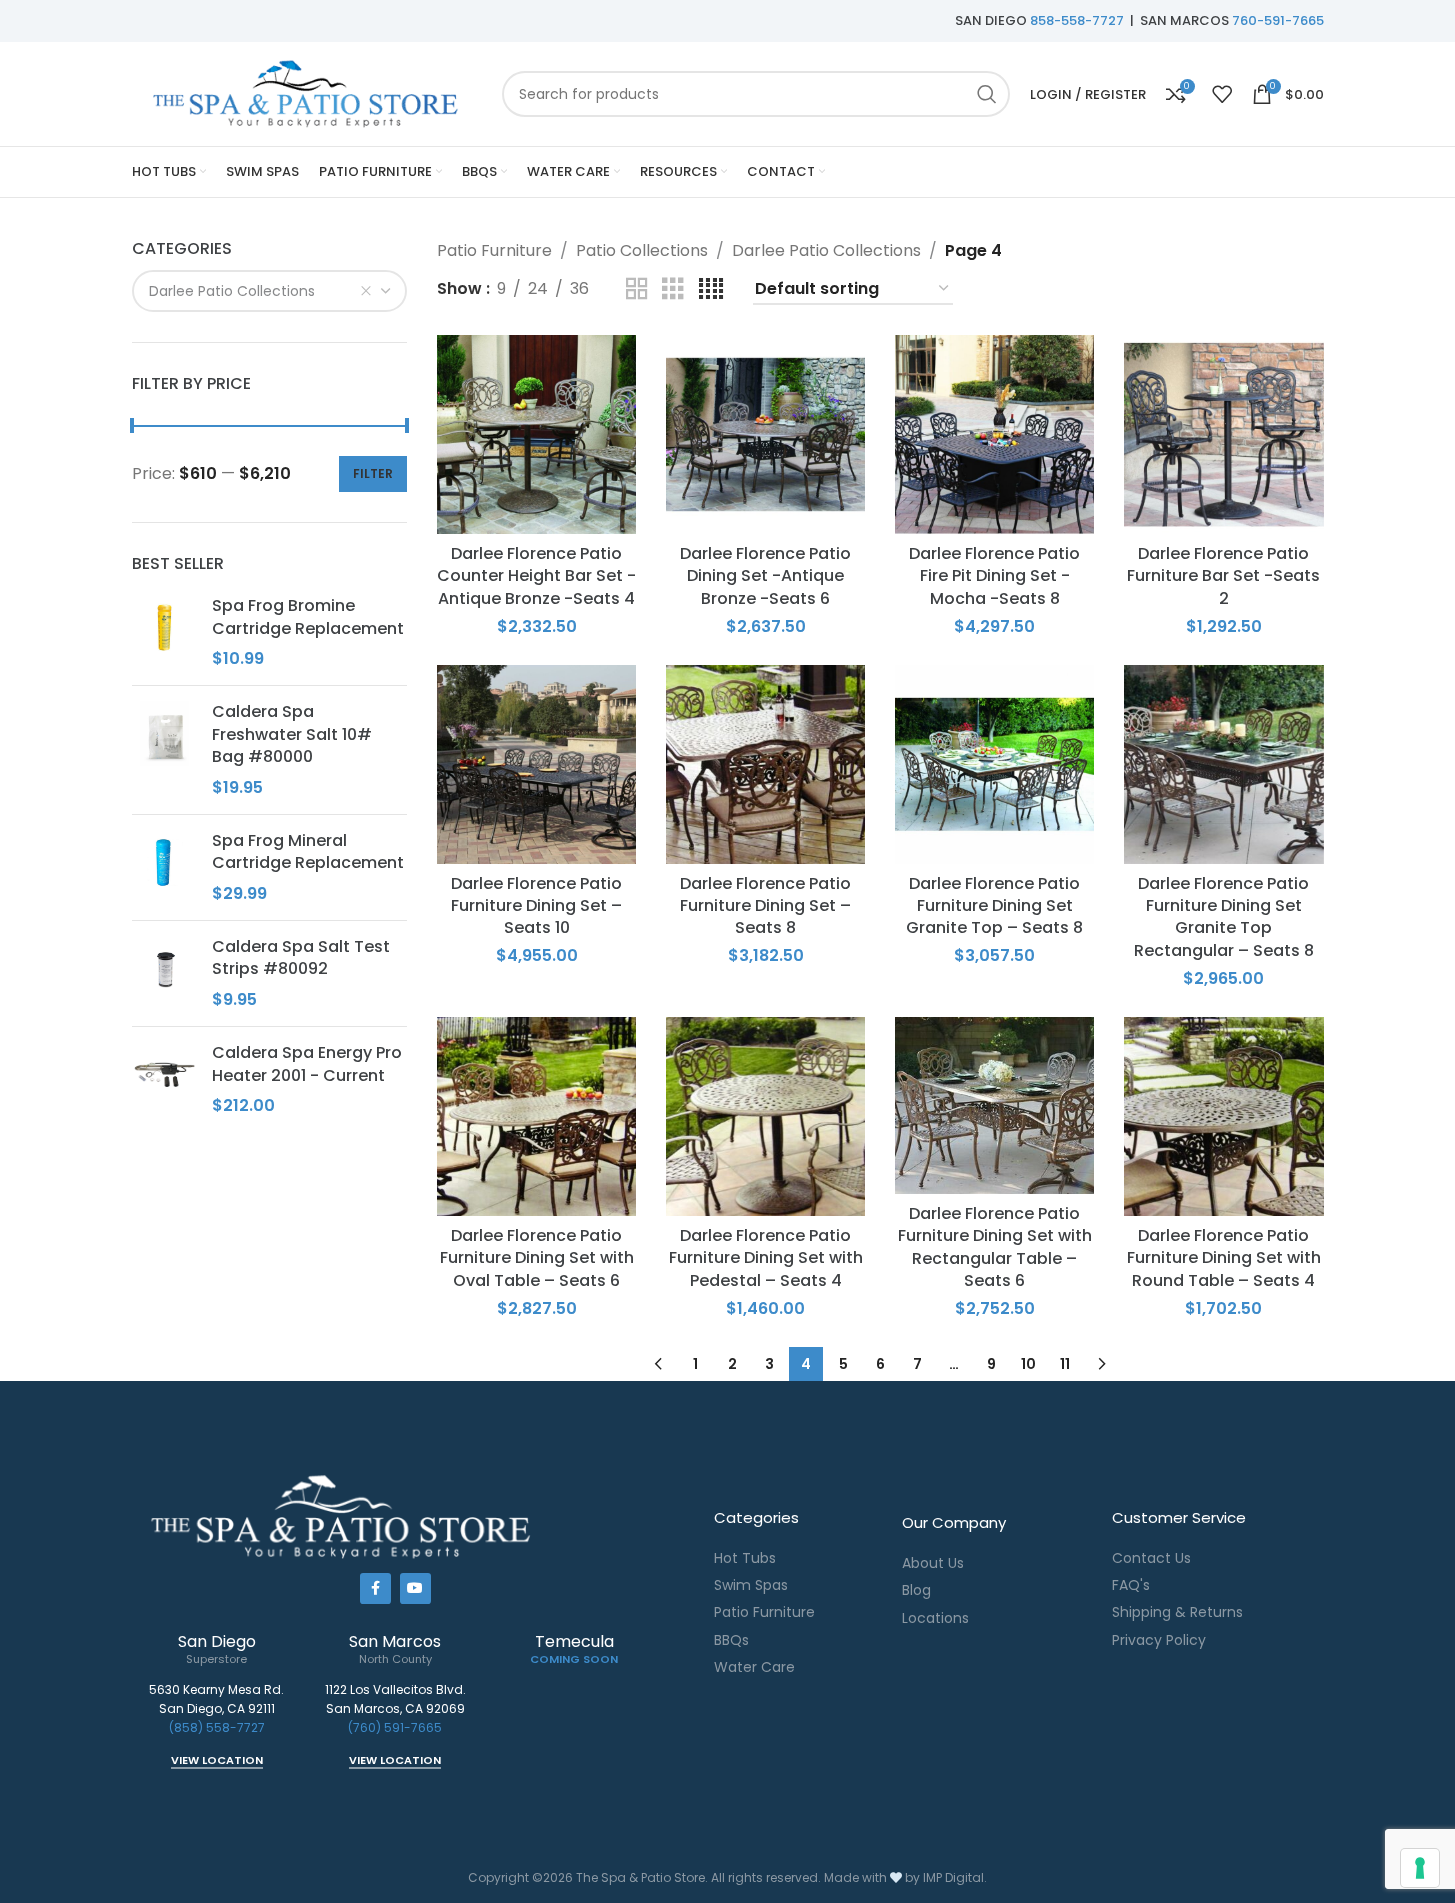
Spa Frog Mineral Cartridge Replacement (308, 852)
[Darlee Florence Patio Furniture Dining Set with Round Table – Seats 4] (1223, 1116)
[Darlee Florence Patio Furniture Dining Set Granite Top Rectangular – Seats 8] (1223, 764)
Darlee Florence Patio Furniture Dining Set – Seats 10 (536, 906)
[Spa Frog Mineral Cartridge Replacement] (164, 867)
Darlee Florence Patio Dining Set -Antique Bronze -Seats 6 (765, 576)
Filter (373, 473)
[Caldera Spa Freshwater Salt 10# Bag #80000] (164, 750)
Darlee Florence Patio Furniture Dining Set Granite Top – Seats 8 (994, 906)
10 (1028, 1364)
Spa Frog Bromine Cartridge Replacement (308, 617)
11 (1065, 1364)
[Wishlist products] (1222, 94)
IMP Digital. (955, 1877)
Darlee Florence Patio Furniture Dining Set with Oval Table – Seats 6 (537, 1258)
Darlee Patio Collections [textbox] (232, 291)
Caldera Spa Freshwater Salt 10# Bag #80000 (292, 734)
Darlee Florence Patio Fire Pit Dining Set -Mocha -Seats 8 (994, 576)
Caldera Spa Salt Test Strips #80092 (301, 958)
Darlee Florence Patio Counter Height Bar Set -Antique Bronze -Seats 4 (536, 576)
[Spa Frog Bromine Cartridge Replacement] (164, 632)
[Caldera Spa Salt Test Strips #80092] (164, 973)
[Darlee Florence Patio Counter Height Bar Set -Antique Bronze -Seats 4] (536, 434)
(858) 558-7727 (217, 1727)
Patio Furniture (494, 250)
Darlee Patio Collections (826, 250)
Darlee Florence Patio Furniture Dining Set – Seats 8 (765, 906)
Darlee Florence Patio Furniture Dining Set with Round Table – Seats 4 (1224, 1258)
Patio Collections (642, 250)
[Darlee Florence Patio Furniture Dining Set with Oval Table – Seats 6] (536, 1116)
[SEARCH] (987, 94)
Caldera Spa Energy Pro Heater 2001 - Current (307, 1064)
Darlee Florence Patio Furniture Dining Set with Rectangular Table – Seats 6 (995, 1247)
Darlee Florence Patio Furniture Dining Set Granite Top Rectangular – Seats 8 (1224, 917)
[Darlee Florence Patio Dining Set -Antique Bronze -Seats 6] (765, 434)
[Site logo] (307, 92)
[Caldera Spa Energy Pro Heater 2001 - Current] (164, 1079)
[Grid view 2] (637, 289)
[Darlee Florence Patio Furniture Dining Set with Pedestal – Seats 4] (765, 1116)
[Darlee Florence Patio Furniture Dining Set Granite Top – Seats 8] (994, 764)
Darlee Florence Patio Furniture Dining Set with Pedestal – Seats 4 (766, 1258)
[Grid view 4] (711, 289)
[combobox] (270, 291)
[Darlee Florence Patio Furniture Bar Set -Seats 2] (1223, 434)
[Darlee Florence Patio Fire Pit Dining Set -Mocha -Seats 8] (994, 434)
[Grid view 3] (673, 289)
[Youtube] (415, 1588)
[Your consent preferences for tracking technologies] (1420, 1868)
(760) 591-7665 (395, 1727)
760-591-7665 (1278, 20)
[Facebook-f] (375, 1588)
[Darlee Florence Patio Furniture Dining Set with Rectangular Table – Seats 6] (994, 1105)
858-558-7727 (1077, 20)
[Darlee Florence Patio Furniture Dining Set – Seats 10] (536, 764)
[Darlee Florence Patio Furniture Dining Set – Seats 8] (765, 764)
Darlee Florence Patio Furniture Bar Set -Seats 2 (1223, 576)
